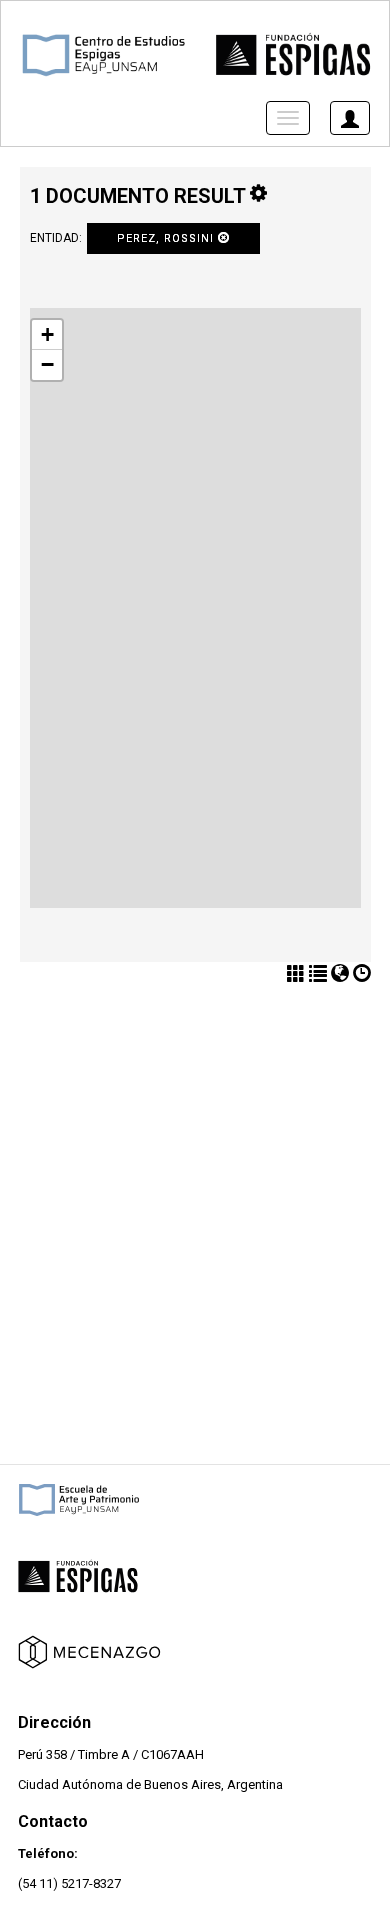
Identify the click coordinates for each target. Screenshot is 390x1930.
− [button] (47, 364)
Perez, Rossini (167, 238)
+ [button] (47, 334)
